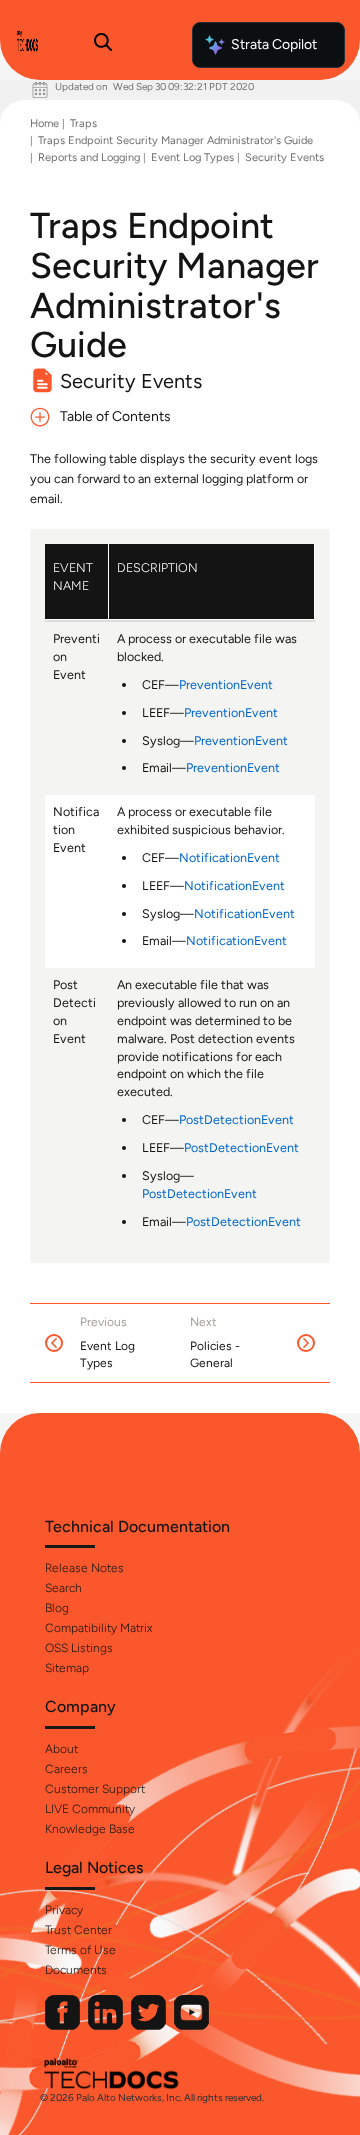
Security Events (284, 157)
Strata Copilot (274, 44)
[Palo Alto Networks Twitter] (150, 2025)
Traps (83, 123)
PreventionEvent (226, 684)
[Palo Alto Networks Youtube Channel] (191, 2025)
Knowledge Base (90, 1829)
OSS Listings (79, 1648)
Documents (76, 1970)
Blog (57, 1608)
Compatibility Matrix (98, 1628)
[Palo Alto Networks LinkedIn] (107, 2025)
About (61, 1749)
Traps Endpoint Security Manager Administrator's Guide (175, 140)
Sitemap (67, 1668)
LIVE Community (90, 1809)
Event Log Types (192, 157)
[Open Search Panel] (103, 45)
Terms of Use (80, 1950)
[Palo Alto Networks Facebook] (64, 2025)
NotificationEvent (229, 857)
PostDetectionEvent (236, 1119)
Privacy (64, 1910)
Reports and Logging (89, 157)
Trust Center (78, 1930)
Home (44, 123)
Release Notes (84, 1568)
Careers (66, 1769)
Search (63, 1588)
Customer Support (95, 1789)
